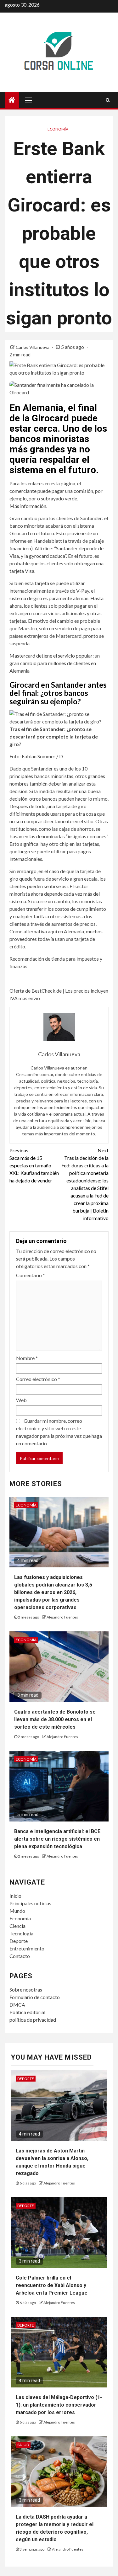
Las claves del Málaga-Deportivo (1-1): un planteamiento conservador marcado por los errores (59, 2405)
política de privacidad (33, 2020)
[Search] (108, 100)
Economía (58, 129)
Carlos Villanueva (33, 347)
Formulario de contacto (35, 1997)
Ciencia (17, 1926)
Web (21, 1400)
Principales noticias (30, 1903)
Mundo (17, 1911)
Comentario (31, 1275)
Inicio (15, 1896)
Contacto (20, 1956)
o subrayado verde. (58, 498)
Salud (23, 2445)
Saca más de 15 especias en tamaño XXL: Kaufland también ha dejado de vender (34, 1165)
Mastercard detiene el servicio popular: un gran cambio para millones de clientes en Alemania (55, 663)
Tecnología (21, 1933)
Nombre (27, 1358)
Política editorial (27, 2012)
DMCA (17, 2005)
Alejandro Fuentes (62, 1617)
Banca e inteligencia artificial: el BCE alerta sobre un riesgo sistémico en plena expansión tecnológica (57, 1839)
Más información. (28, 506)
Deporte (19, 1941)
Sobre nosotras (26, 1989)
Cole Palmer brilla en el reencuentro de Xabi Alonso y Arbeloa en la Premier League (52, 2285)
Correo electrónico (38, 1379)
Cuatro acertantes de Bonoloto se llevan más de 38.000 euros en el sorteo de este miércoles (55, 1719)
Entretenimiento (27, 1948)
